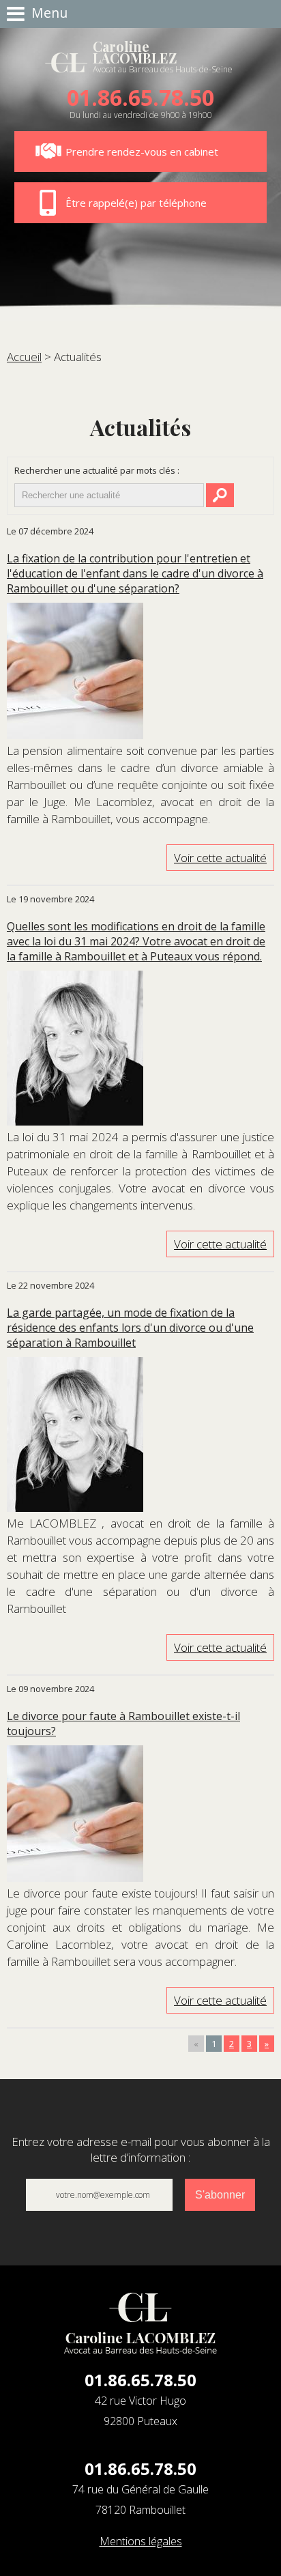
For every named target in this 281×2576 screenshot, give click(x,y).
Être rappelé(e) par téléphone (136, 203)
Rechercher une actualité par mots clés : (97, 470)
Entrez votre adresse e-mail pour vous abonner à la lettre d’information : (141, 2149)
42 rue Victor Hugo (140, 2411)
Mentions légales (141, 2541)
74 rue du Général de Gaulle (140, 2500)
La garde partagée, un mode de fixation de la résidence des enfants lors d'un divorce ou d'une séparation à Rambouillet (130, 1328)
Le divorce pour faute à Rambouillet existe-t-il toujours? (123, 1723)
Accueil (24, 357)
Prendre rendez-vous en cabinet (142, 152)
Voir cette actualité (220, 858)
